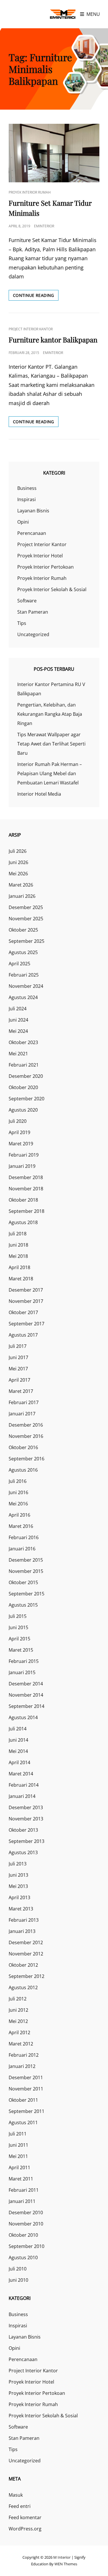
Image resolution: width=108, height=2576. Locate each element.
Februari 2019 (24, 1155)
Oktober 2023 (23, 1042)
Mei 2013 (18, 1886)
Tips (22, 623)
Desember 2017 (26, 1290)
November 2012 (26, 1954)
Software (27, 601)
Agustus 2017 (23, 1335)
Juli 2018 (18, 1234)
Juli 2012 (18, 1999)
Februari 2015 (24, 1661)
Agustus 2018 (23, 1222)
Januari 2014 (22, 1796)
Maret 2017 (21, 1391)
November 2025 (26, 919)
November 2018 (26, 1189)
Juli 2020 (18, 1121)
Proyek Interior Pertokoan (46, 567)
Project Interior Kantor (31, 329)
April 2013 (19, 1897)
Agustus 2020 (23, 1110)
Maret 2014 (21, 1774)
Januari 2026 (22, 896)
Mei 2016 (18, 1504)
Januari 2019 (22, 1166)
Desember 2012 (26, 1942)
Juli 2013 (18, 1864)
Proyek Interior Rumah (30, 192)
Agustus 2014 (23, 1717)
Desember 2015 (26, 1560)
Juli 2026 (18, 851)
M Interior (62, 2557)
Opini (23, 522)
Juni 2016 (18, 1492)
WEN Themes (66, 2564)
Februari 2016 (24, 1537)
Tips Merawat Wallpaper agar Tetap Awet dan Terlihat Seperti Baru (51, 744)
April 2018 (19, 1267)
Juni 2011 (18, 2145)
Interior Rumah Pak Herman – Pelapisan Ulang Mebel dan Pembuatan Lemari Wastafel (50, 773)
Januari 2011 (22, 2201)
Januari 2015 (22, 1672)
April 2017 (19, 1380)
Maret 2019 (21, 1144)
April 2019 (19, 1132)
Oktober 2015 (23, 1582)
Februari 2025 (24, 975)
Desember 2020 (26, 1076)
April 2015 (19, 1639)
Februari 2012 (24, 2055)
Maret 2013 (21, 1909)
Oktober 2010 (23, 2235)
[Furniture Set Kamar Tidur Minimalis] (54, 153)
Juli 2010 (18, 2269)
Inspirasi (26, 499)
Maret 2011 (21, 2179)
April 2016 (19, 1515)
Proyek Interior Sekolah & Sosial (52, 589)
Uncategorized (33, 634)
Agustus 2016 (23, 1470)
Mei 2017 (18, 1369)
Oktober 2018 (23, 1200)
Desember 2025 (26, 907)
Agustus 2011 (23, 2122)
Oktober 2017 (23, 1312)
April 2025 (19, 964)
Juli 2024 (18, 1009)
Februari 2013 (24, 1920)
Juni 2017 (18, 1357)
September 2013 (26, 1841)
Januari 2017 (22, 1414)
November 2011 (26, 2089)
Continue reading (36, 296)
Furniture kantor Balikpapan (53, 340)
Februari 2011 (24, 2190)
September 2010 (26, 2246)
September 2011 (26, 2111)
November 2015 (26, 1571)
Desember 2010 (26, 2212)
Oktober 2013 (23, 1830)
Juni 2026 (18, 862)
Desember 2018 (26, 1177)
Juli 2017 (18, 1346)
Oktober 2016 (23, 1447)
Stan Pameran (33, 612)
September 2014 (26, 1706)
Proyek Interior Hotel (40, 556)
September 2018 (26, 1211)
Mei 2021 (18, 1054)
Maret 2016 (21, 1526)
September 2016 (26, 1459)
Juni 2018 (18, 1245)
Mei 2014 (18, 1751)
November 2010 (26, 2224)
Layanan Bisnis (33, 511)
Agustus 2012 (23, 1987)
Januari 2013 (22, 1931)
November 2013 (26, 1819)
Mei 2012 (18, 2021)
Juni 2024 (18, 1020)
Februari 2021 (24, 1065)
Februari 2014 (24, 1785)
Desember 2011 (26, 2077)
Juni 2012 (18, 2010)
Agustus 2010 (23, 2257)
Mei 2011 (18, 2156)
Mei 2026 (18, 874)
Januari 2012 (22, 2066)
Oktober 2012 (23, 1965)
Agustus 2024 (23, 997)
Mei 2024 (18, 1031)
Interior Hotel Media (39, 794)
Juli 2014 (18, 1729)
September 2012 (26, 1976)
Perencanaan (32, 533)
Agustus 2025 (23, 952)
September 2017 (26, 1324)
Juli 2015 (18, 1616)
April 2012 (19, 2032)
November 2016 (26, 1436)
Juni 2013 (18, 1875)
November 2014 (26, 1695)
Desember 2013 (26, 1807)
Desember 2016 (26, 1425)
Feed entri (20, 2506)
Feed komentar (25, 2517)
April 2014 (19, 1762)
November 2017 (26, 1301)
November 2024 (26, 986)
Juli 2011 (18, 2134)
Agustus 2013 (23, 1852)
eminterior (44, 226)
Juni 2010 (18, 2280)
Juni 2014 (18, 1740)
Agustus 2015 (23, 1605)
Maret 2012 (21, 2044)
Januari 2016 (22, 1549)
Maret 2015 (21, 1650)
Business (27, 488)
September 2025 (26, 941)
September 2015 (26, 1594)
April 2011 (19, 2167)
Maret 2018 (21, 1279)
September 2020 (26, 1099)
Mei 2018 (18, 1256)
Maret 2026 (21, 885)
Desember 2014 (26, 1684)
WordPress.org (25, 2529)
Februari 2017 (24, 1402)
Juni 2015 (18, 1627)
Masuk (16, 2495)
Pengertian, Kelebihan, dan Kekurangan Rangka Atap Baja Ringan (50, 714)
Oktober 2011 (23, 2100)
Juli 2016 (18, 1481)
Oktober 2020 (23, 1087)
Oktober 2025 (23, 930)
